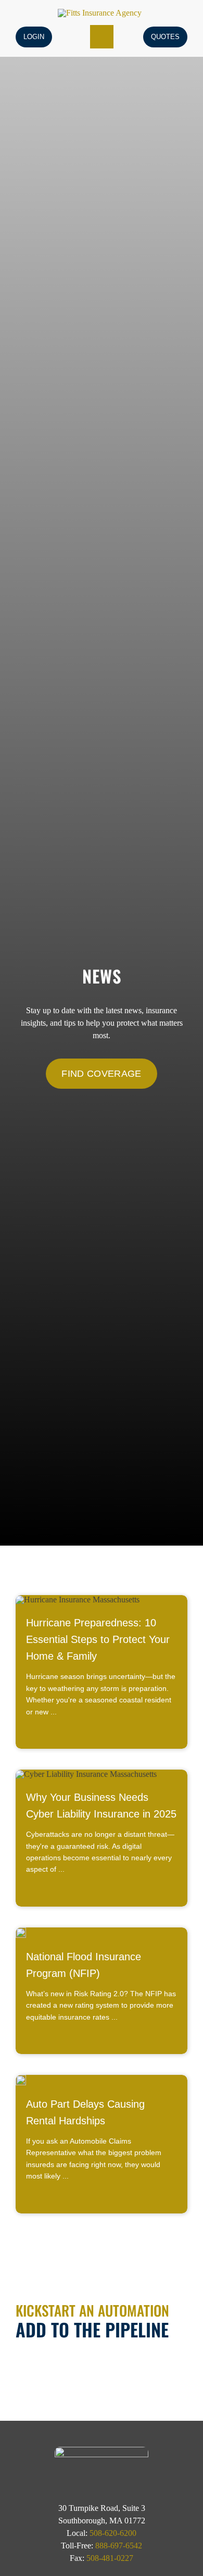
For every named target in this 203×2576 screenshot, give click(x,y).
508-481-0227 (110, 2558)
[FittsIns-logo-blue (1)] (100, 13)
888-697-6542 (119, 2546)
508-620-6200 (113, 2533)
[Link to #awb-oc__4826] (102, 37)
